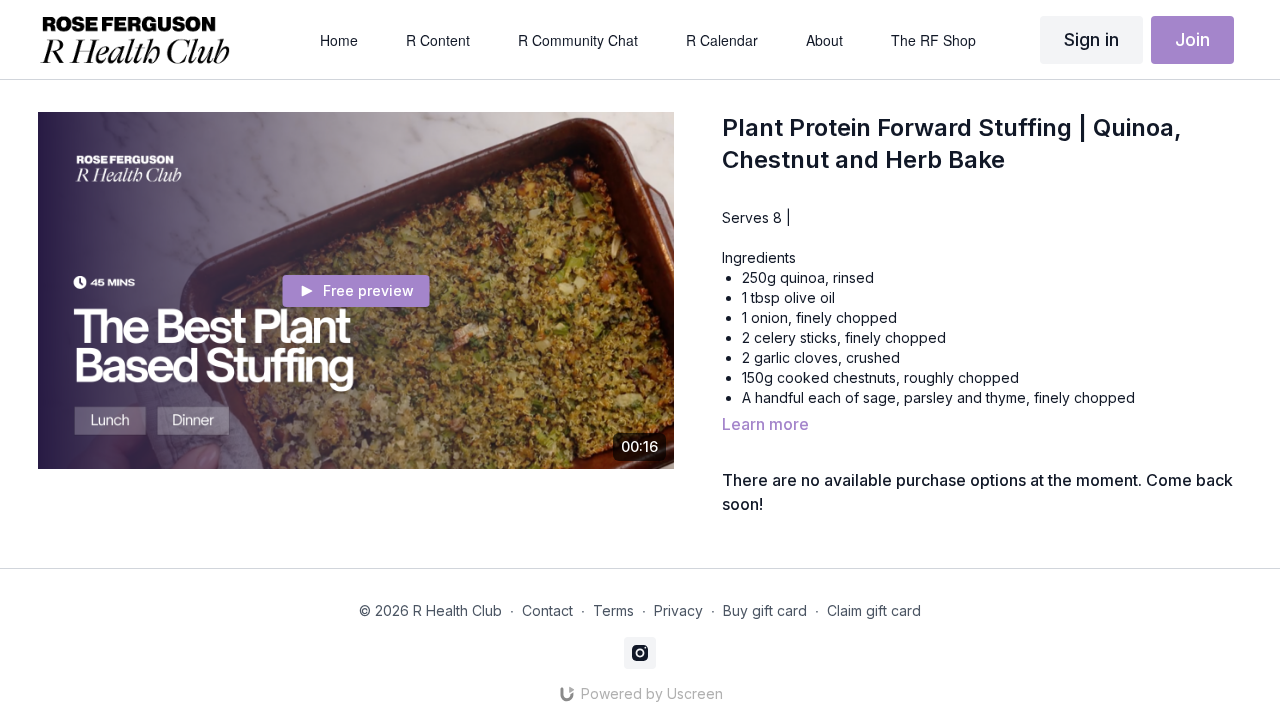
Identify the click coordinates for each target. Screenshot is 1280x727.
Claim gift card (874, 610)
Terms (613, 610)
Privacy (678, 610)
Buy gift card (765, 610)
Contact (547, 610)
